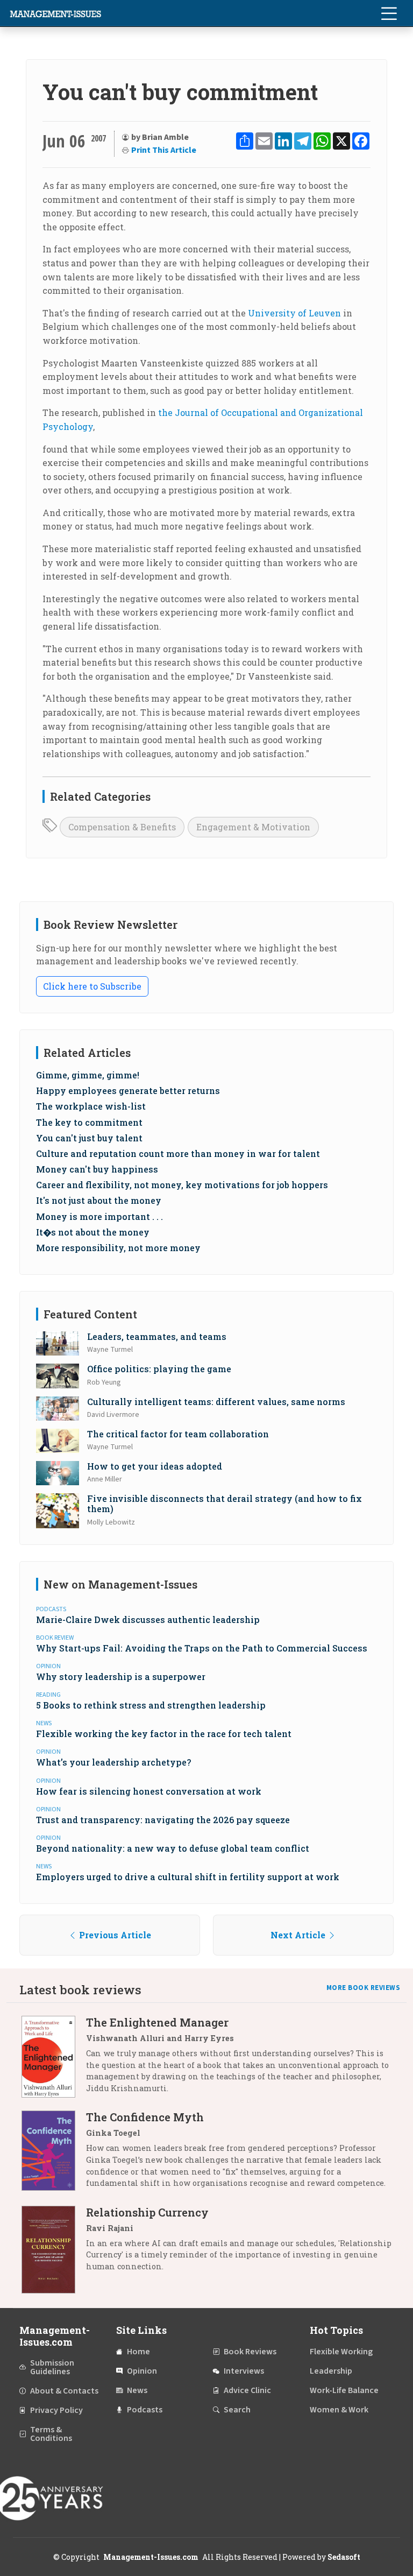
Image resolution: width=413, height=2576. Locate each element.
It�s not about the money (93, 1232)
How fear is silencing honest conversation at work (149, 1791)
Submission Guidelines (52, 2367)
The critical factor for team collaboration (178, 1434)
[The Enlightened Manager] (54, 2059)
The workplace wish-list (91, 1106)
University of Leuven (294, 313)
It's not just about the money (99, 1200)
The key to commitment (89, 1122)
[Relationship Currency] (54, 2250)
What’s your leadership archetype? (113, 1762)
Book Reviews (250, 2352)
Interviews (244, 2371)
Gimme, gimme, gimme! (88, 1075)
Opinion (142, 2371)
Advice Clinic (247, 2390)
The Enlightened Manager (157, 2022)
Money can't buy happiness (97, 1169)
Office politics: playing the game (159, 1369)
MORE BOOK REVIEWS (364, 1988)
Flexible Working (341, 2352)
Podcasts (145, 2410)
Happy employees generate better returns (128, 1091)
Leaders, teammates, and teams (157, 1336)
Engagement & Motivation (253, 827)
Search (237, 2410)
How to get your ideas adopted (155, 1466)
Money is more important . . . (99, 1216)
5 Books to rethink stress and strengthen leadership (151, 1705)
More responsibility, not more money (118, 1248)
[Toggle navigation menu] (389, 13)
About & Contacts (64, 2391)
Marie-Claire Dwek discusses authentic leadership (148, 1619)
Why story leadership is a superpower (121, 1677)
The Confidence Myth (145, 2117)
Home (138, 2352)
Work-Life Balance (344, 2390)
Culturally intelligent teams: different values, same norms (216, 1402)
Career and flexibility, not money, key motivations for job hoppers (182, 1185)
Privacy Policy (56, 2410)
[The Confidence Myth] (54, 2154)
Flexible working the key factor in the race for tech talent (164, 1734)
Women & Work (339, 2410)
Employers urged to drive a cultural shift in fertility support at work (188, 1877)
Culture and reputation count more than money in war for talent (178, 1153)
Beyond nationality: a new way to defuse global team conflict (173, 1848)
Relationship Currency (147, 2212)
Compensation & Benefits (122, 827)
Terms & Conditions (51, 2434)
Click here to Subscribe (92, 986)
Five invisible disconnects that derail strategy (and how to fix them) (225, 1504)
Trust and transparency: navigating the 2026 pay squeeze (163, 1820)
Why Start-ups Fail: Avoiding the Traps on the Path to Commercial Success (202, 1648)
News (137, 2390)
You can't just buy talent (89, 1138)
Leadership (331, 2371)
